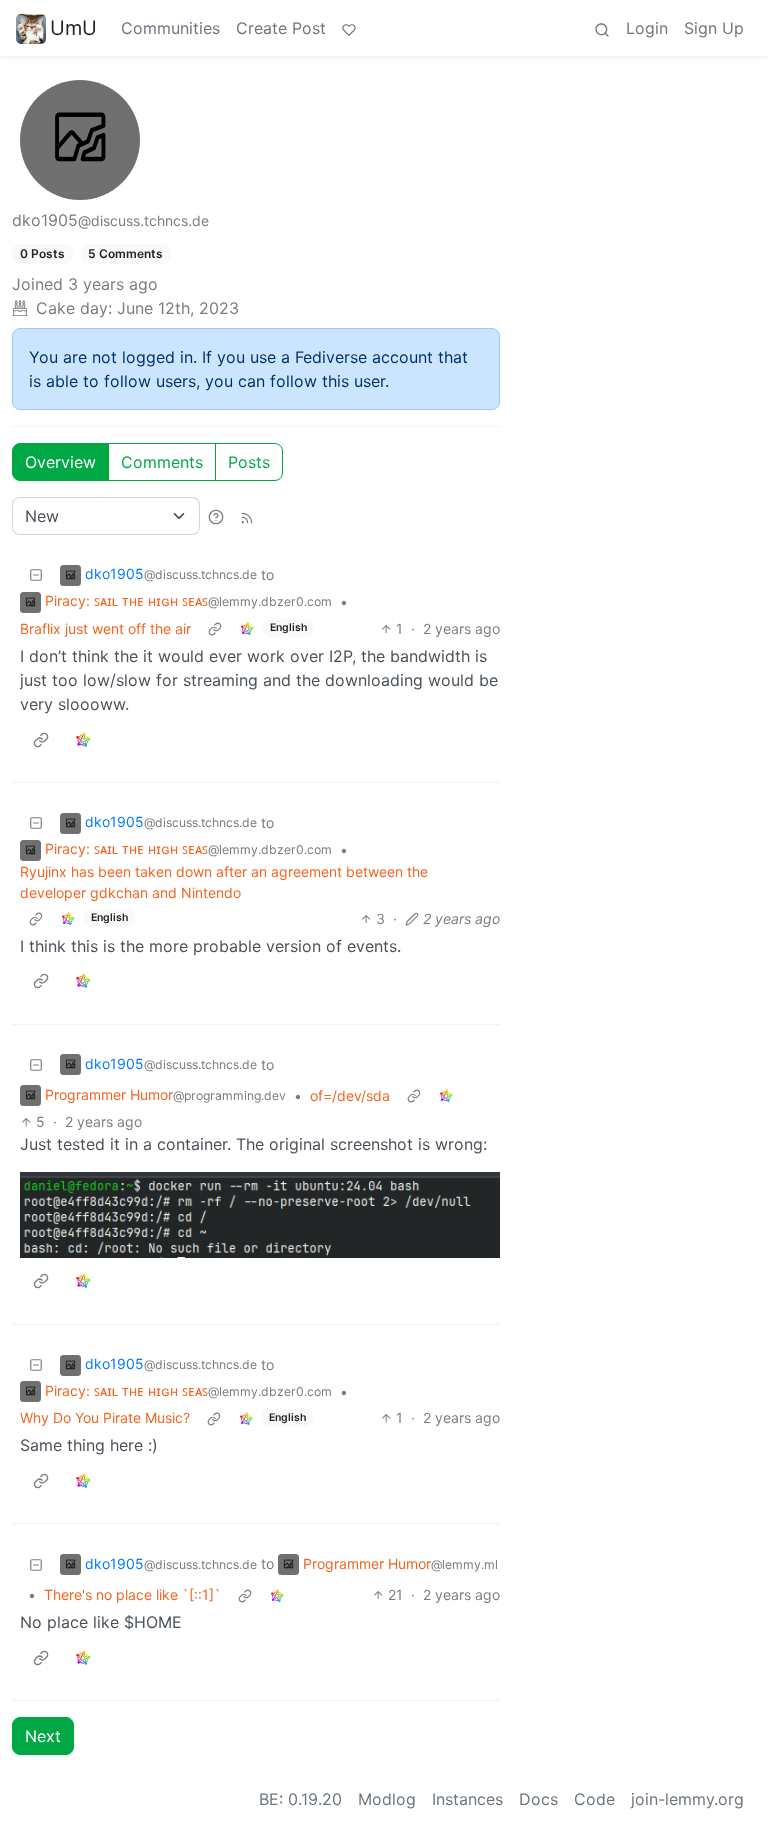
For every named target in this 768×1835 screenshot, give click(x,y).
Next (43, 1736)
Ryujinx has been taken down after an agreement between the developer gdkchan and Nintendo (224, 882)
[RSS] (247, 516)
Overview (60, 462)
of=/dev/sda (350, 1095)
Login (647, 28)
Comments (162, 462)
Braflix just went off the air (105, 628)
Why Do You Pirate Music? (105, 1417)
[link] (247, 628)
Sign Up (714, 28)
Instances (467, 1799)
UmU (73, 28)
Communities (170, 28)
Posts (249, 462)
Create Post (281, 28)
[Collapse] (36, 574)
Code (594, 1799)
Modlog (387, 1799)
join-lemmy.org (687, 1799)
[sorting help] (216, 516)
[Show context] (215, 628)
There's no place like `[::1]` (132, 1594)
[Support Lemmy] (349, 28)
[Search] (602, 28)
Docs (538, 1799)
